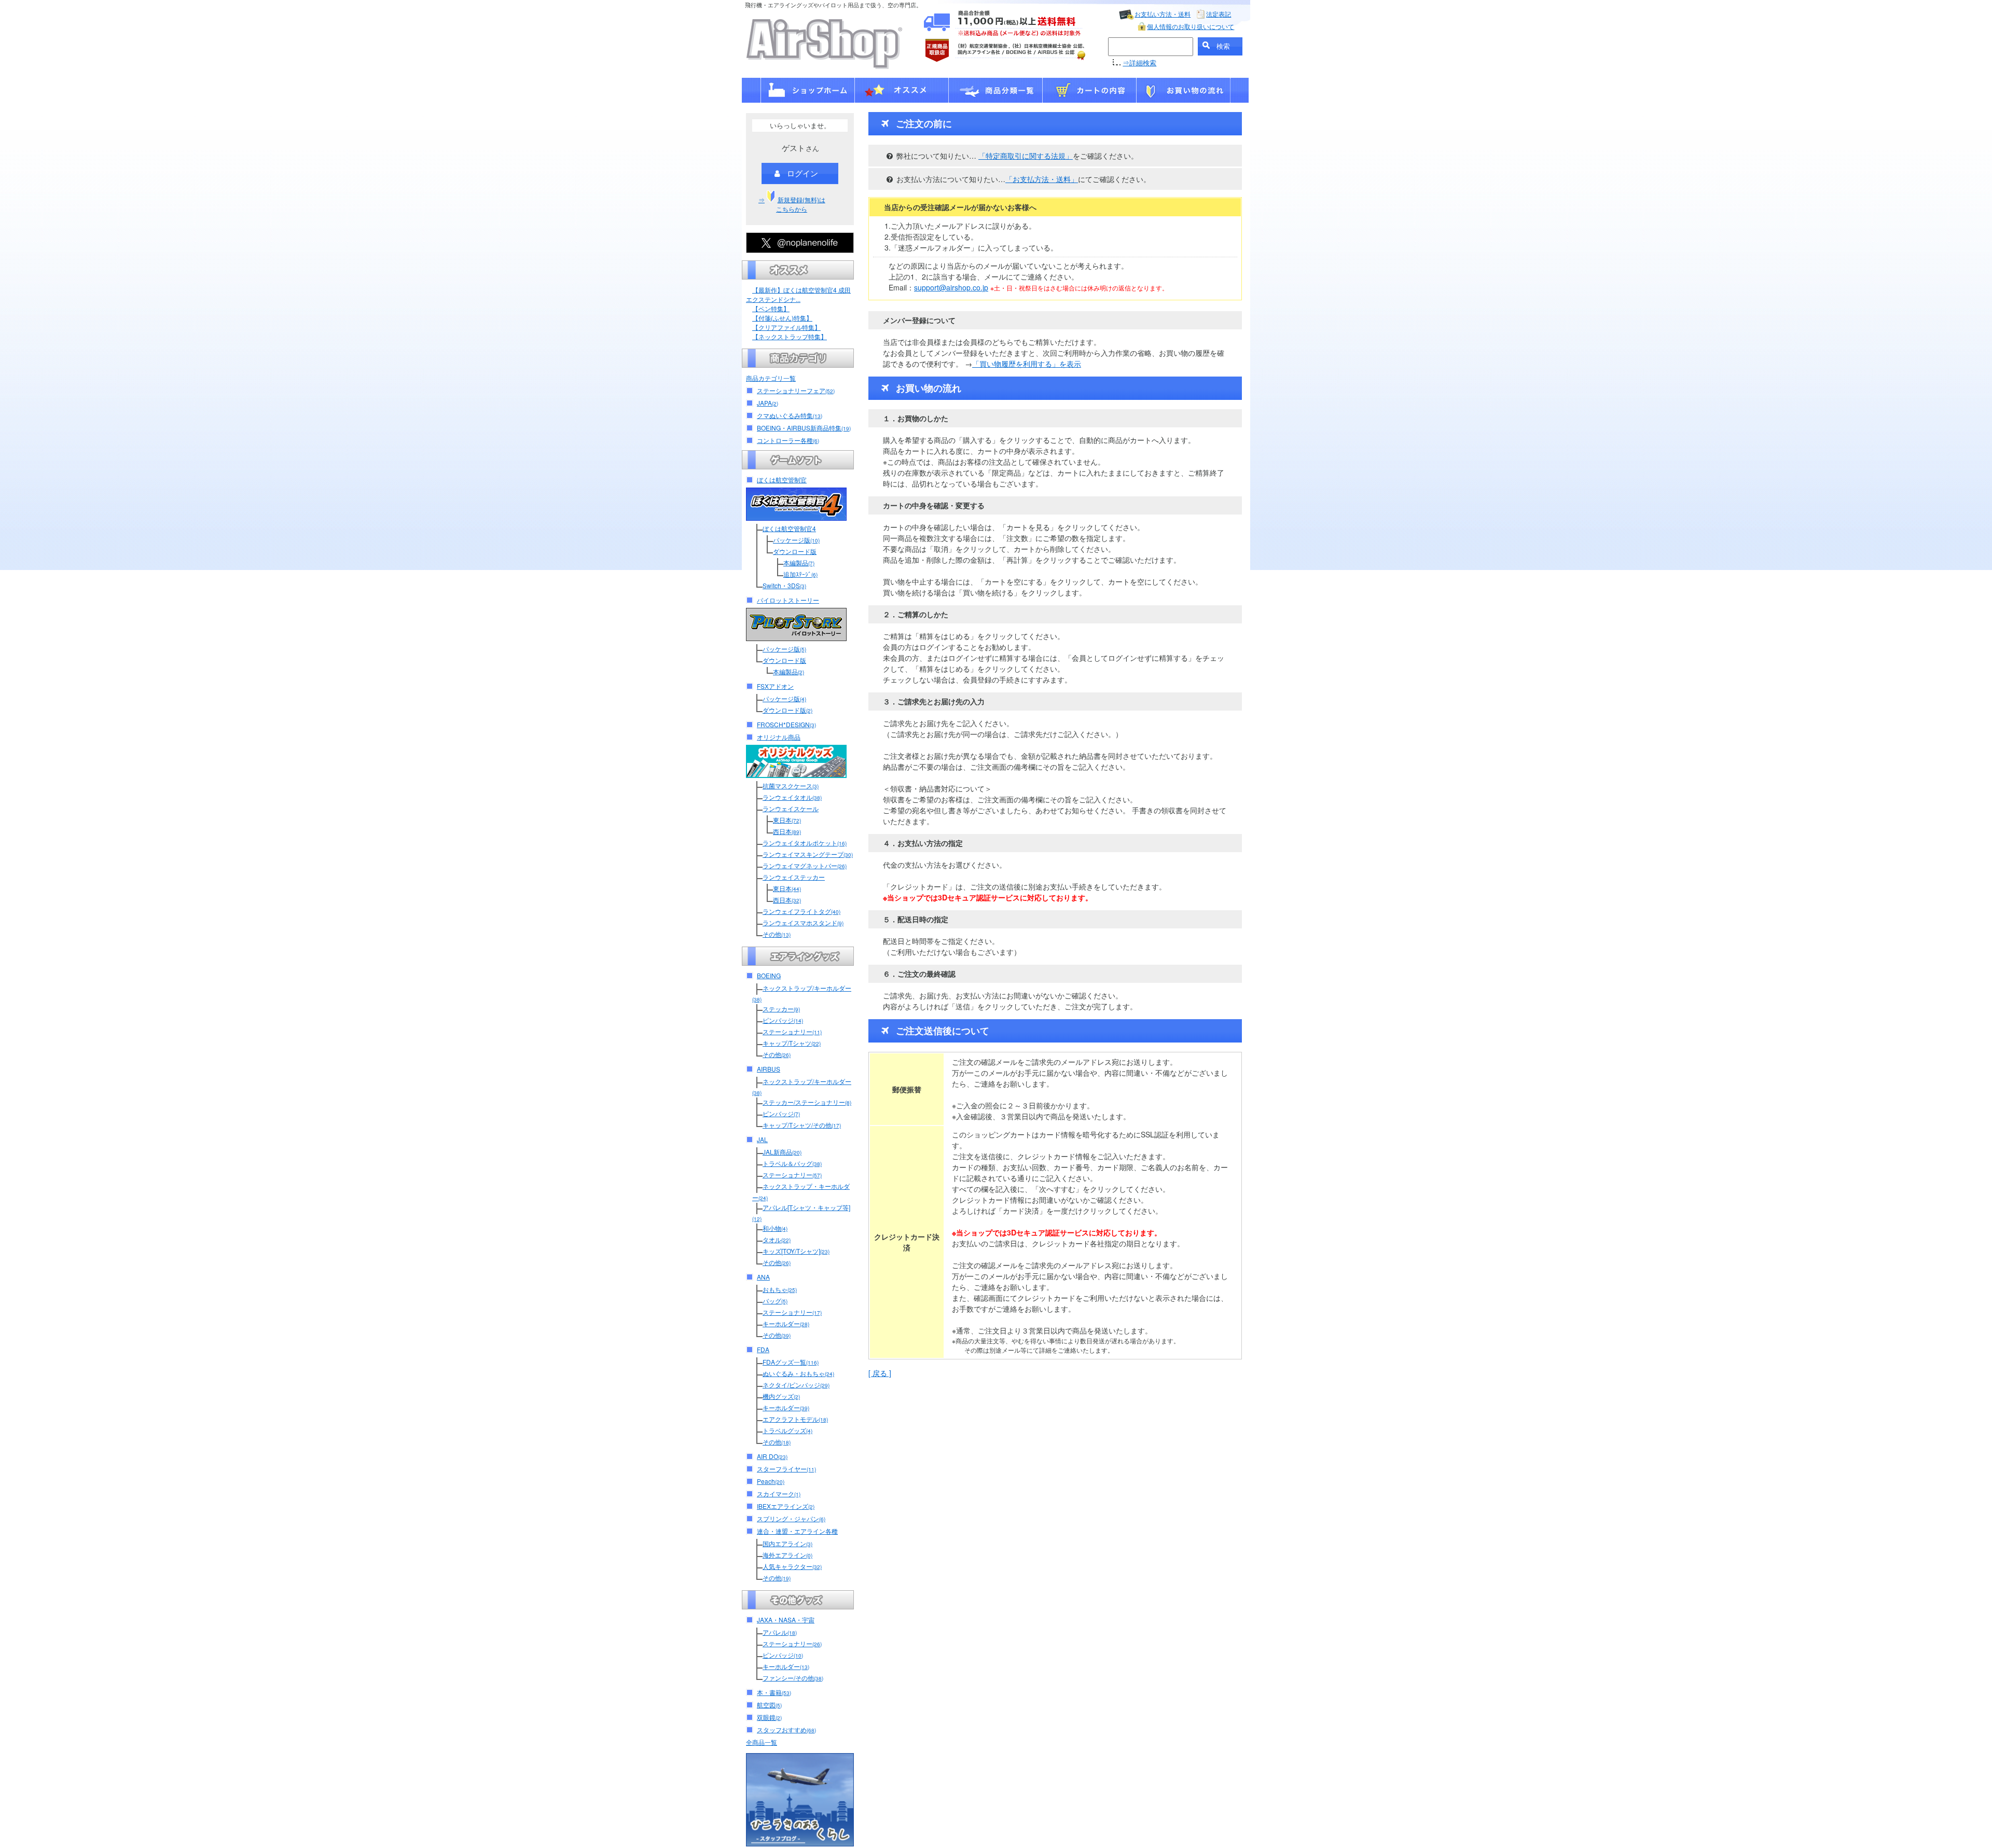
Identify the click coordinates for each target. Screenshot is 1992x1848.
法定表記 (1219, 14)
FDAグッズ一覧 (791, 1362)
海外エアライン (787, 1555)
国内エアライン (787, 1543)
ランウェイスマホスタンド (803, 922)
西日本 (787, 831)
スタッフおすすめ (786, 1729)
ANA (763, 1277)
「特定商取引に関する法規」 (1026, 156)
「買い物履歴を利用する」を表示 (1027, 364)
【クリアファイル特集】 (786, 327)
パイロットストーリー (788, 600)
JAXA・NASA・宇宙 (786, 1620)
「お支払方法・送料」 (1042, 179)
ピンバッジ (783, 1020)
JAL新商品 (782, 1152)
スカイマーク (779, 1493)
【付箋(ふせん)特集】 (782, 318)
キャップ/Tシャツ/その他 (802, 1125)
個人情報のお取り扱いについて (1191, 26)
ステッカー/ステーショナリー (807, 1102)
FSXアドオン (775, 686)
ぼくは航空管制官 (782, 480)
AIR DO (772, 1456)
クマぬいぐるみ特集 (790, 415)
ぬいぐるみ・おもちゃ (798, 1373)
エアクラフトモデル (795, 1419)
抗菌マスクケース (791, 786)
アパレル (780, 1632)
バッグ (775, 1301)
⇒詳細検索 (1139, 62)
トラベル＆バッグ (792, 1163)
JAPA (767, 403)
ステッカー (781, 1009)
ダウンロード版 (795, 551)
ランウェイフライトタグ (801, 911)
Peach (771, 1481)
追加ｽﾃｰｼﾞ (800, 574)
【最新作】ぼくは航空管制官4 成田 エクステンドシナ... (798, 294)
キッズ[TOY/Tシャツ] (796, 1251)
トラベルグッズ (787, 1430)
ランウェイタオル (792, 797)
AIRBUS (769, 1069)
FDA (763, 1349)
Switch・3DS (784, 585)
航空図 (769, 1705)
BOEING (769, 975)
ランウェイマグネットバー (805, 865)
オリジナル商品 (779, 737)
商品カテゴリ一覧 (771, 378)
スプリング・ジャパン (791, 1518)
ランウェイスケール (791, 808)
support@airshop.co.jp (951, 287)
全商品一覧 (762, 1742)
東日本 (787, 820)
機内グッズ (781, 1396)
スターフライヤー (786, 1469)
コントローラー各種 (788, 440)
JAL (762, 1139)
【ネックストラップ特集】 (790, 336)
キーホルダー (786, 1323)
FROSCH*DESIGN (786, 724)
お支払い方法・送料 (1163, 14)
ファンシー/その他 (793, 1678)
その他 (777, 934)
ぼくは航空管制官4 (789, 528)
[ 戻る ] (880, 1373)
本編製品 (799, 562)
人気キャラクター (792, 1566)
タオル (777, 1239)
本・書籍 (774, 1692)
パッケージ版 (796, 540)
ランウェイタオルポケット (805, 843)
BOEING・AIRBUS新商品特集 (804, 428)
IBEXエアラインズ (786, 1506)
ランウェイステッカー (794, 877)
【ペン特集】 (771, 308)
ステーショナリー (792, 1031)
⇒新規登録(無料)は (792, 204)
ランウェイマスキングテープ (808, 854)
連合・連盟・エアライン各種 (797, 1531)
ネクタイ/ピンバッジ (796, 1385)
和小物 (775, 1228)
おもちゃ (780, 1289)
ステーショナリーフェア (796, 390)
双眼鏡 (769, 1717)
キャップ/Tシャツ (792, 1043)
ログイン (803, 173)
